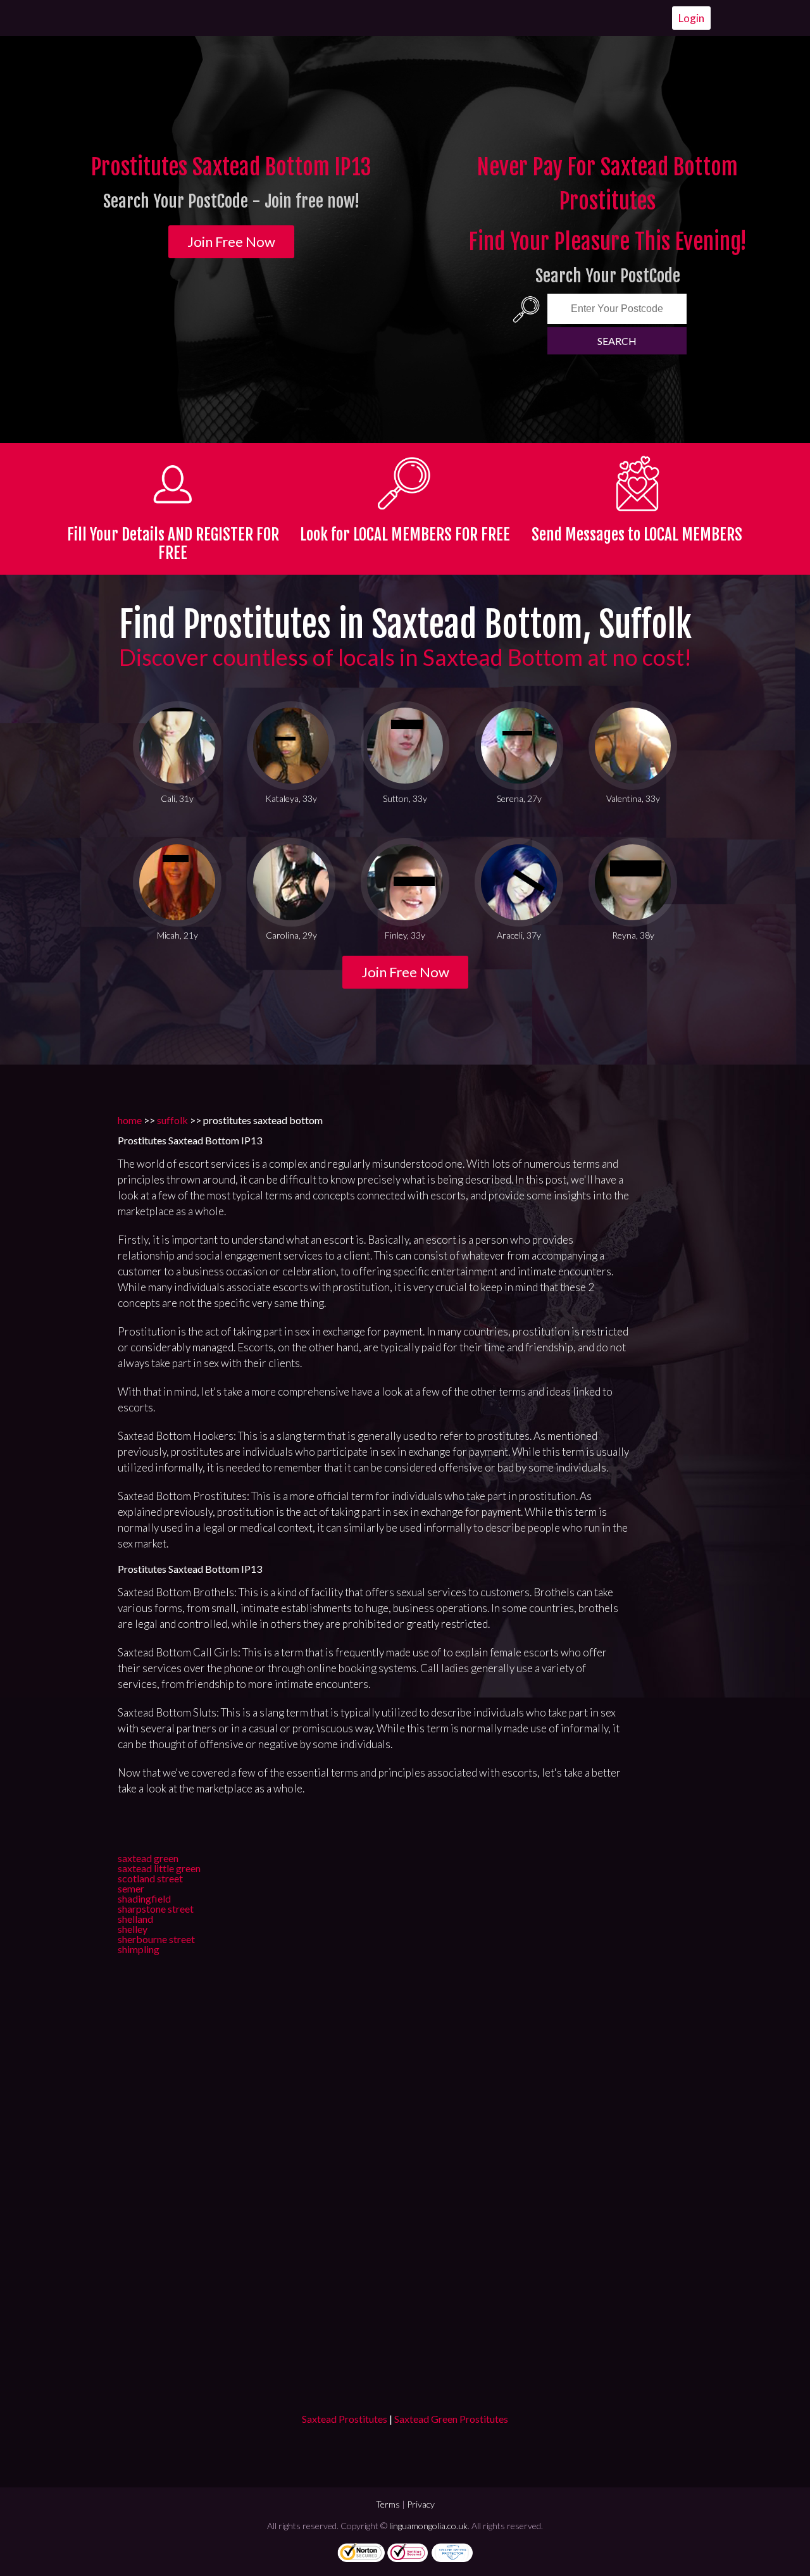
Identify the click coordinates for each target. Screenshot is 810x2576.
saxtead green (148, 1858)
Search (617, 341)
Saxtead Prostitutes (345, 2419)
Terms (388, 2504)
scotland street (150, 1878)
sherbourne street (156, 1939)
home (130, 1120)
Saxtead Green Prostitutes (451, 2419)
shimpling (139, 1949)
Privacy (421, 2504)
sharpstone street (156, 1909)
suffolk (172, 1120)
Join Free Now (231, 241)
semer (131, 1888)
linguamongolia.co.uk (428, 2526)
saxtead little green (159, 1868)
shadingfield (144, 1898)
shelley (133, 1929)
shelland (135, 1919)
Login (691, 18)
